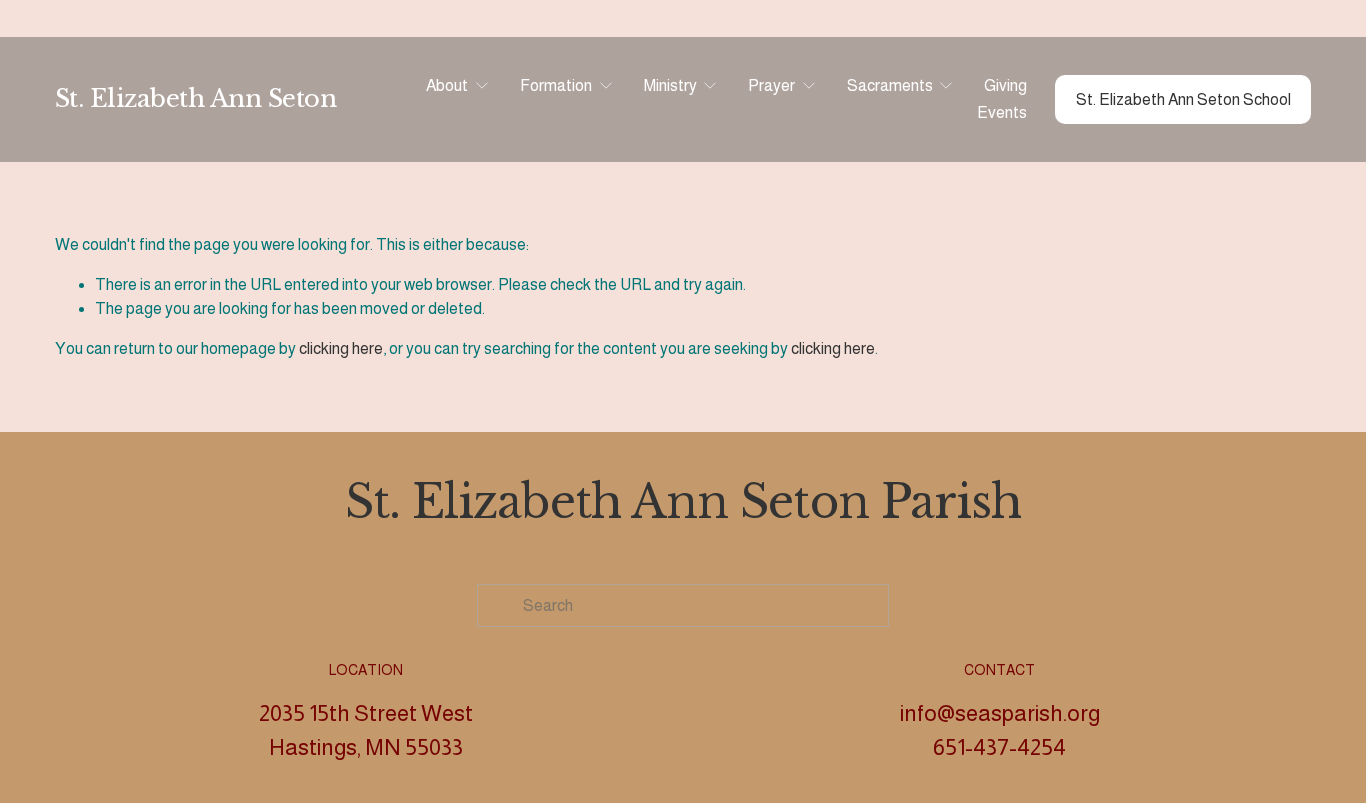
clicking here (341, 348)
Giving (1005, 85)
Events (1002, 112)
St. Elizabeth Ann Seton (196, 99)
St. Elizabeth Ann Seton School (1183, 99)
